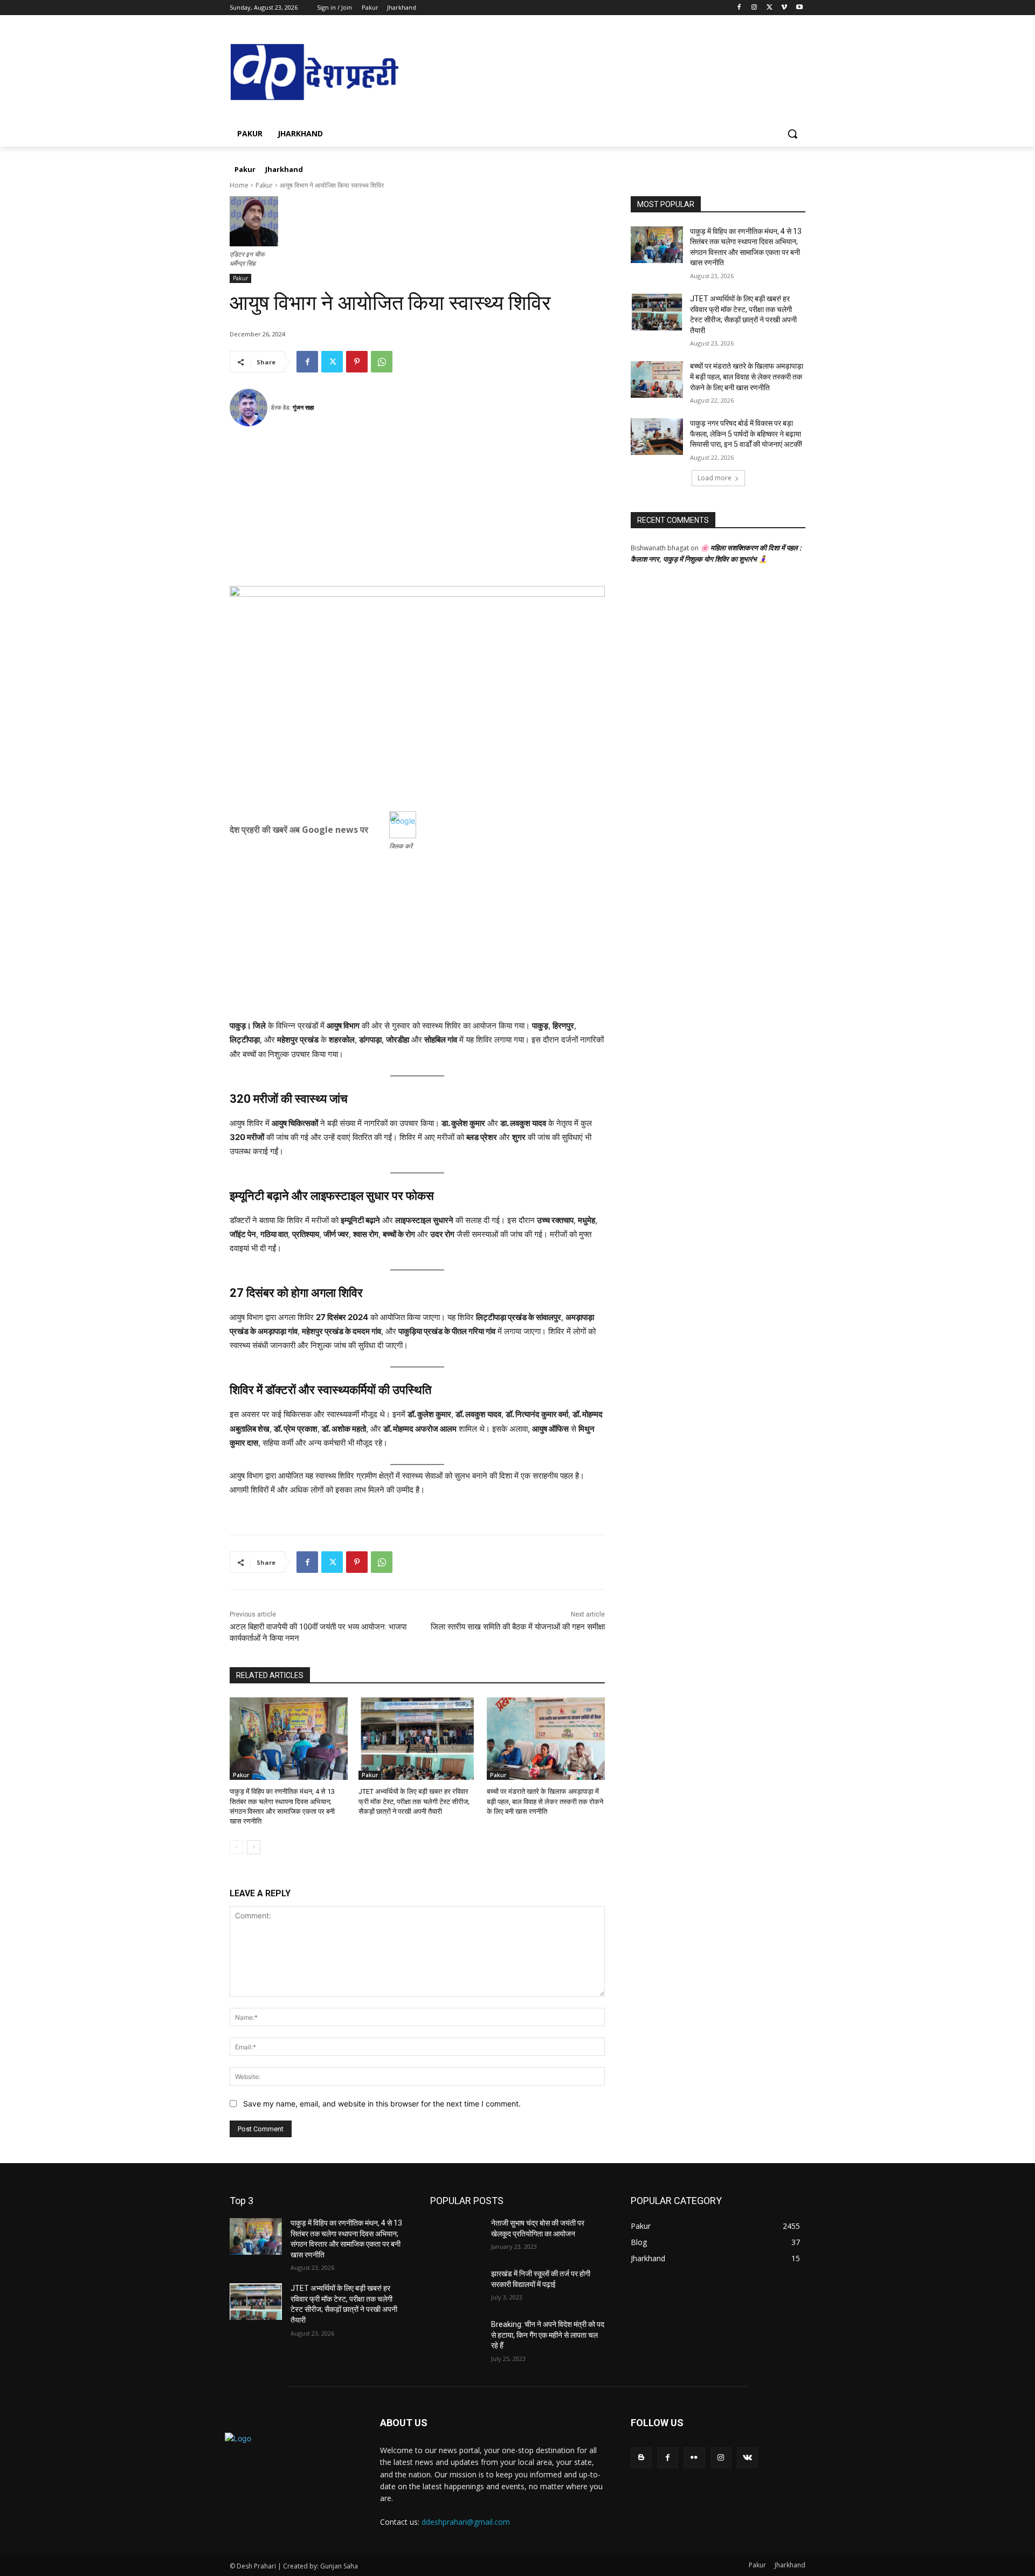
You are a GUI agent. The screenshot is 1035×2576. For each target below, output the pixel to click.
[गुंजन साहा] (250, 408)
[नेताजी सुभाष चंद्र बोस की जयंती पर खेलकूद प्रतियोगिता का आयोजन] (456, 2236)
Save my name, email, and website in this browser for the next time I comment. (382, 2104)
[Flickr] (694, 2458)
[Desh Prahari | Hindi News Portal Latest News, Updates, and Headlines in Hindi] (316, 73)
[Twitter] (770, 8)
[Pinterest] (357, 362)
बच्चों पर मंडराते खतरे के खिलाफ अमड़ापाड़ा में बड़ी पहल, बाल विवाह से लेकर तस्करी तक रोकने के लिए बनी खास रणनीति (545, 1801)
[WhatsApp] (382, 362)
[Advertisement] (417, 510)
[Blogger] (641, 2458)
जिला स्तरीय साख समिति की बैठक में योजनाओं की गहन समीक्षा (518, 1627)
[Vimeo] (784, 8)
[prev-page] (236, 1847)
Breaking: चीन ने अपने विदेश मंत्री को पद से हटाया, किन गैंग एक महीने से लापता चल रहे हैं (548, 2335)
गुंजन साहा (303, 407)
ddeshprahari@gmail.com (466, 2522)
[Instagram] (754, 8)
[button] (792, 134)
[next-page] (254, 1847)
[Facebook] (739, 8)
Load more (715, 478)
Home (239, 185)
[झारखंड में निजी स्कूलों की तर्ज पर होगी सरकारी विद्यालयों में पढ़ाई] (456, 2287)
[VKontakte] (747, 2458)
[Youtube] (799, 8)
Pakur (264, 185)
